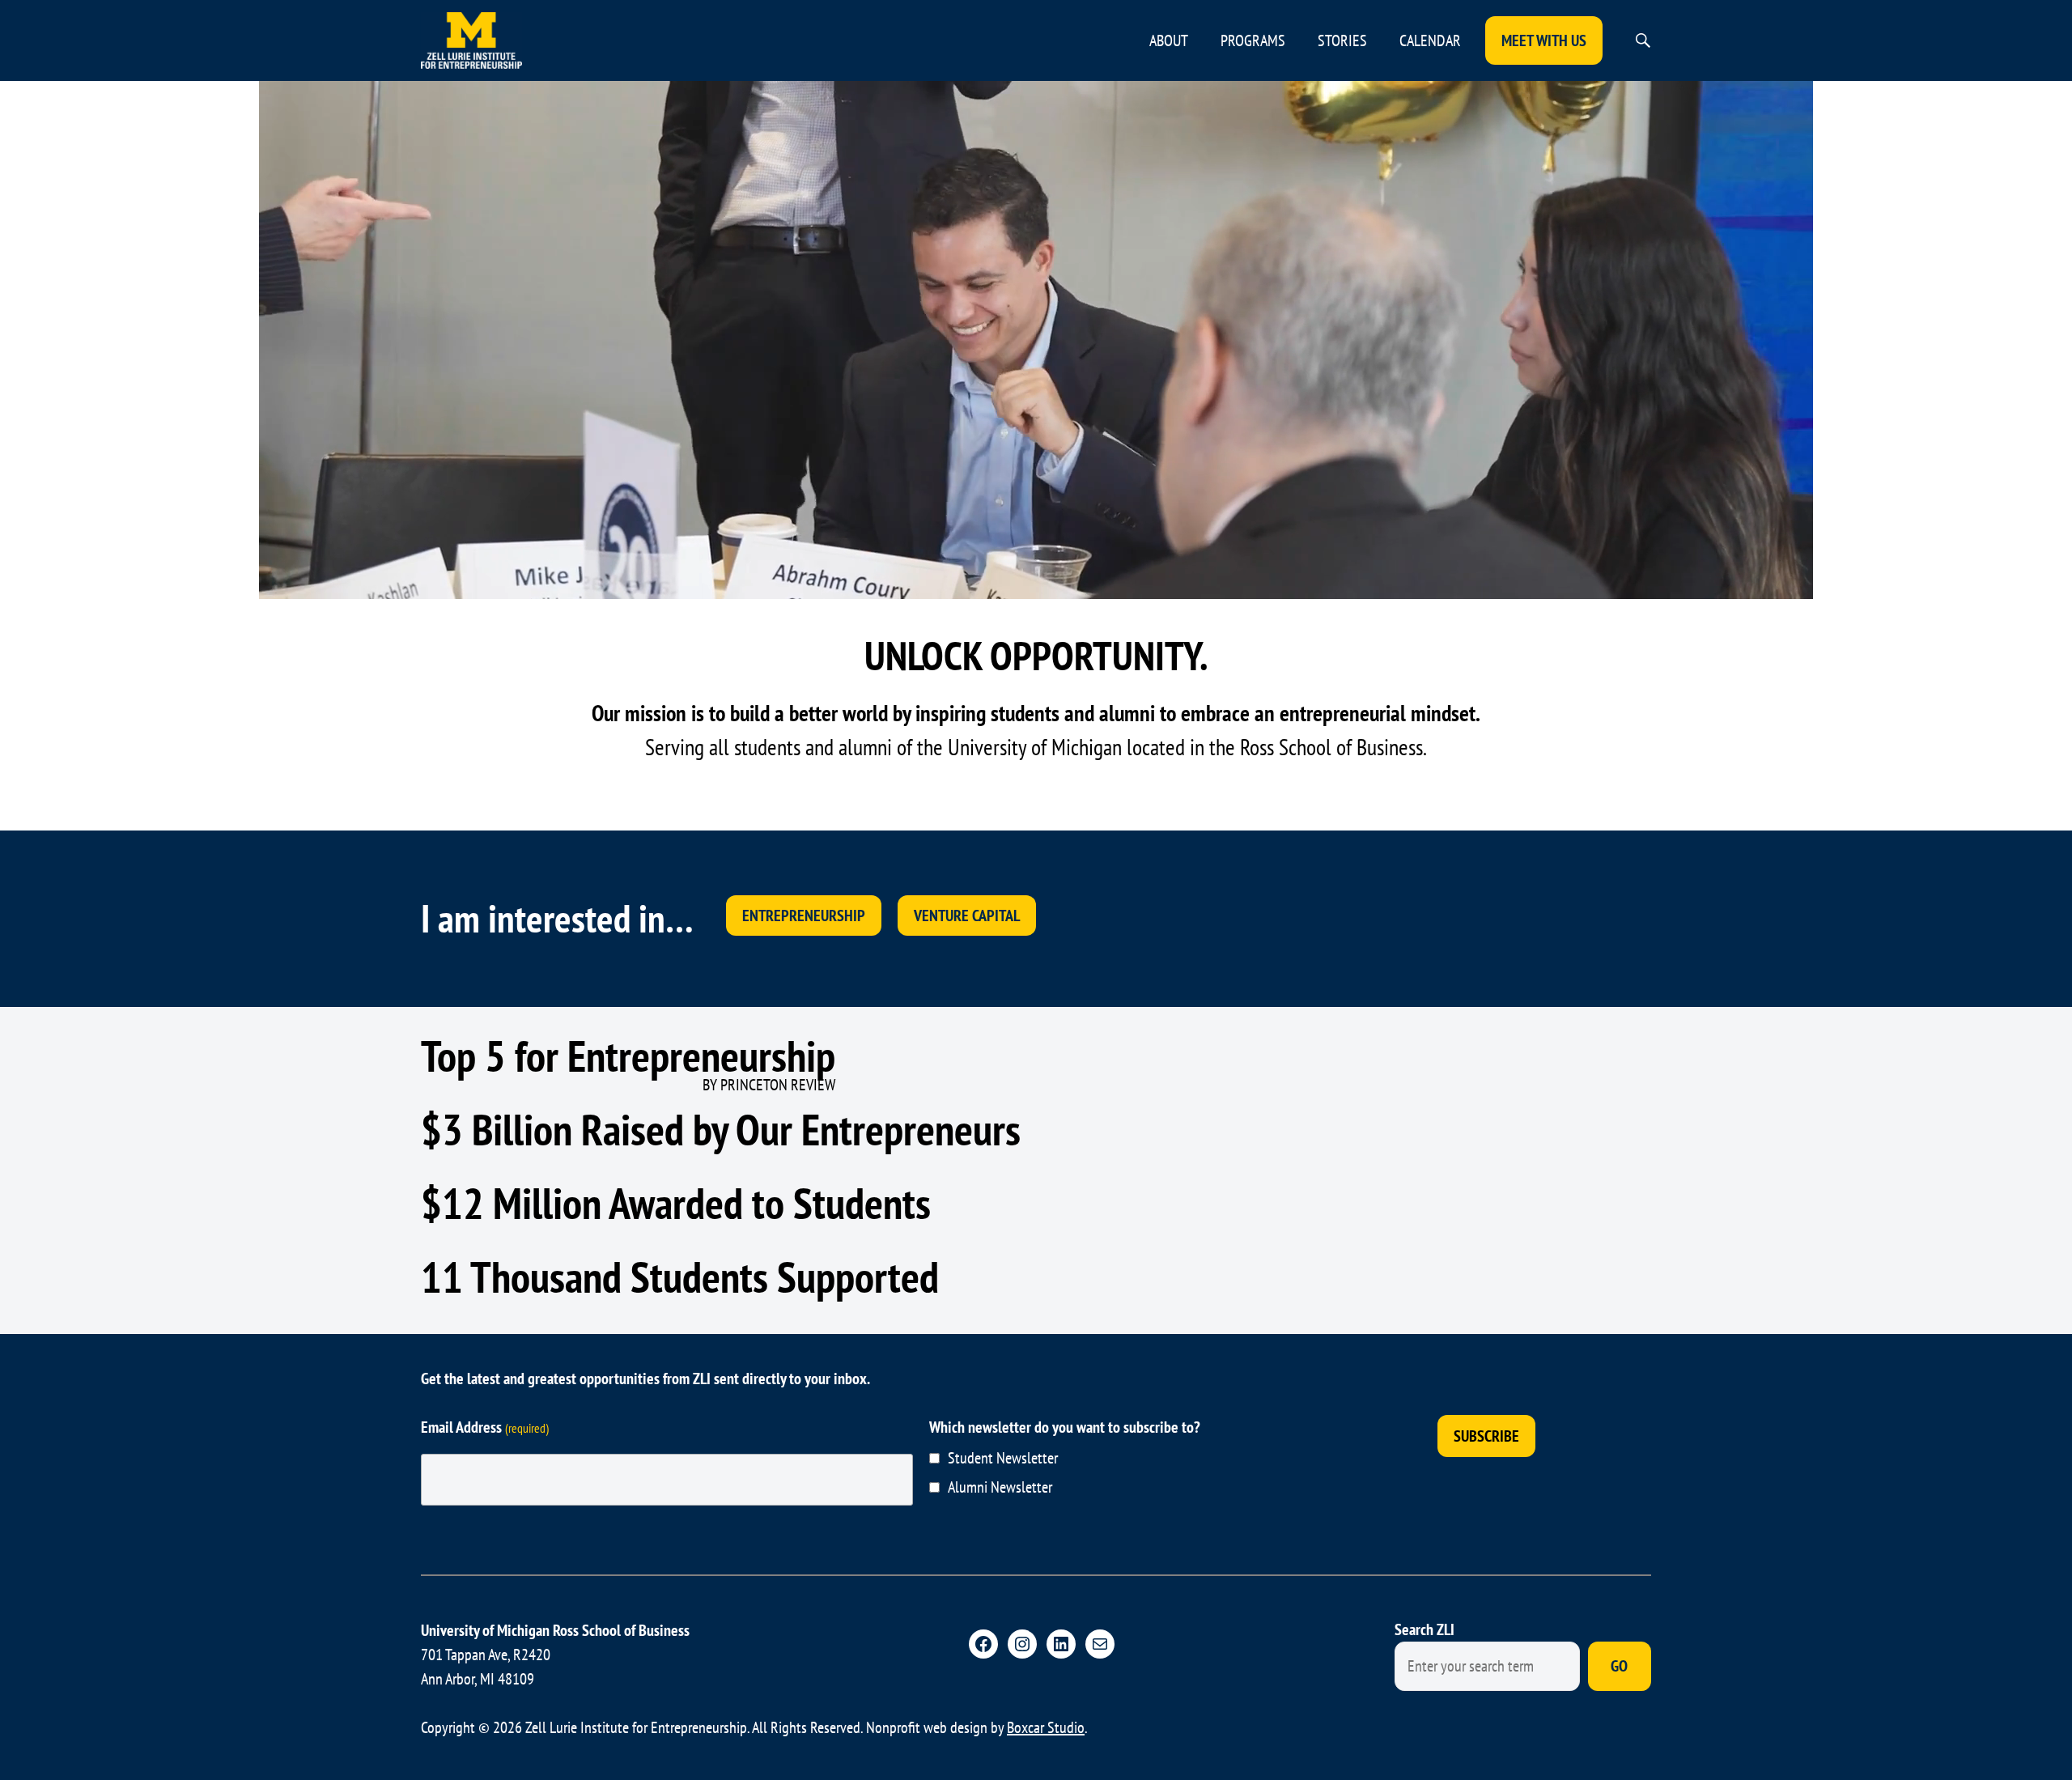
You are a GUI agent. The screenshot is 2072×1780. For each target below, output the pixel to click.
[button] (1643, 40)
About (1169, 40)
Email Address (485, 1427)
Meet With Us (1544, 40)
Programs (1253, 40)
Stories (1342, 40)
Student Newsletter (1003, 1458)
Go (1619, 1666)
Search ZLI (1424, 1629)
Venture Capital (967, 915)
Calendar (1430, 40)
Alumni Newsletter (1000, 1487)
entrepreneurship (804, 915)
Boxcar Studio (1046, 1727)
